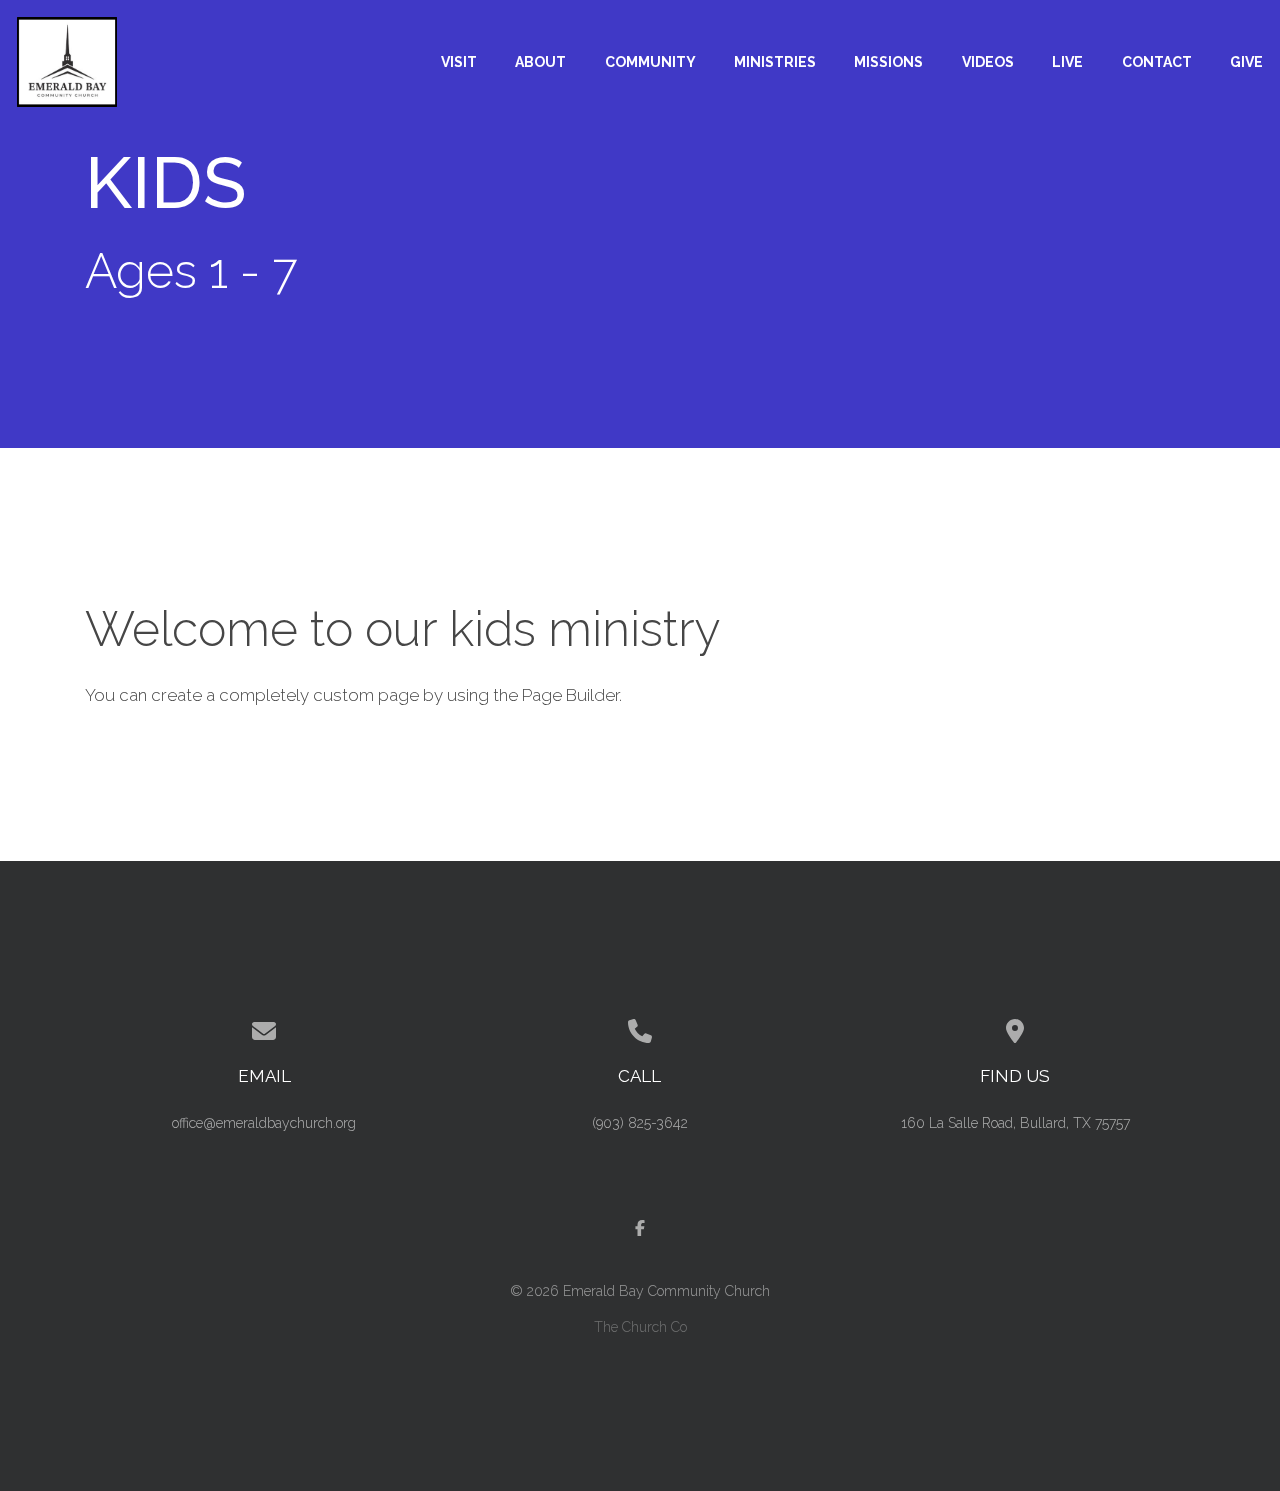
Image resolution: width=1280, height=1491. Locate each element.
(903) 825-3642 (640, 1123)
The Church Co (640, 1327)
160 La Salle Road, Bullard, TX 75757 (1015, 1123)
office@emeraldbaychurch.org (264, 1123)
